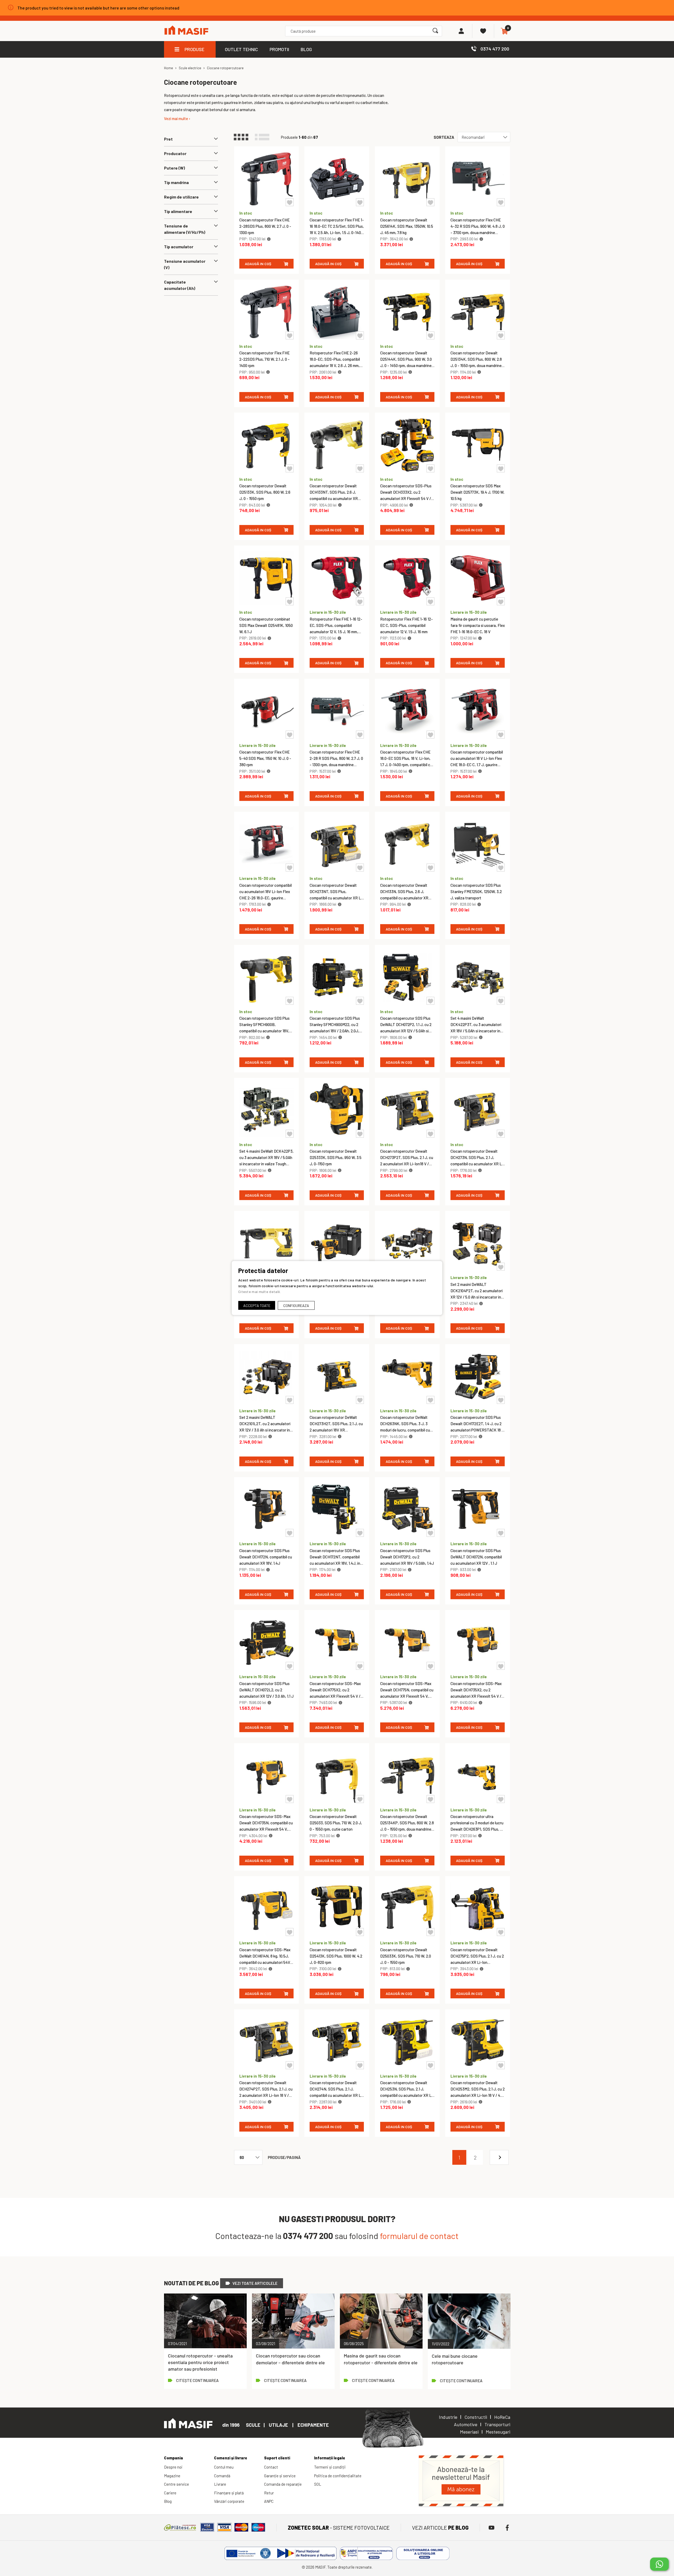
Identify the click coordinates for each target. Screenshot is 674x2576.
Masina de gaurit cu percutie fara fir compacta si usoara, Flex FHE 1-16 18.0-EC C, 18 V (478, 625)
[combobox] (363, 31)
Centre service (177, 2484)
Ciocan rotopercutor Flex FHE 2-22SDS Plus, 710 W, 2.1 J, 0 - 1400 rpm (264, 359)
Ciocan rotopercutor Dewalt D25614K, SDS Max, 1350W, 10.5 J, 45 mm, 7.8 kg (407, 226)
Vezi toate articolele (255, 2283)
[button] (290, 202)
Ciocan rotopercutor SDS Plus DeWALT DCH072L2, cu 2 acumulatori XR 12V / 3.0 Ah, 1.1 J (266, 1690)
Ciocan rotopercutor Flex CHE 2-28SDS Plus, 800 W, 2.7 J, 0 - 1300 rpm (265, 226)
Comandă (222, 2476)
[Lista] (265, 137)
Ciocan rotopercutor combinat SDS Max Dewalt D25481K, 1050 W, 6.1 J (266, 625)
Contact (271, 2467)
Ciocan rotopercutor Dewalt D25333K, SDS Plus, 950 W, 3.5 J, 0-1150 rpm (336, 1157)
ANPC (269, 2501)
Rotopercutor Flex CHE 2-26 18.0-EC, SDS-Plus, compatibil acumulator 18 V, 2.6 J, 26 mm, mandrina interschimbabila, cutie (335, 365)
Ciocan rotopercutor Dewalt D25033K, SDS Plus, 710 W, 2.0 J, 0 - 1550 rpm (406, 1956)
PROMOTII (279, 49)
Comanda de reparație (283, 2484)
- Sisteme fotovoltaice (339, 2528)
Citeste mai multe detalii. (260, 1292)
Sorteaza (444, 137)
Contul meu (224, 2467)
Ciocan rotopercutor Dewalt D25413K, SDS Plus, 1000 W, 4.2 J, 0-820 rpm (336, 1956)
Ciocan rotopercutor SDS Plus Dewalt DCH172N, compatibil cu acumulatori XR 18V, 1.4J (266, 1557)
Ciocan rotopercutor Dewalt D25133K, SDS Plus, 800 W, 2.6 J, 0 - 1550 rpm (265, 492)
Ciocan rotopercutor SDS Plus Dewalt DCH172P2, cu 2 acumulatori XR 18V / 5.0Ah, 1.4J (407, 1557)
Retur (269, 2493)
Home (168, 68)
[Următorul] (499, 2157)
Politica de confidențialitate (338, 2476)
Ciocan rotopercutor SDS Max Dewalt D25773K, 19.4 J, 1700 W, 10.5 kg (477, 492)
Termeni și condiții (330, 2467)
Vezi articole (440, 2528)
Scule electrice (190, 68)
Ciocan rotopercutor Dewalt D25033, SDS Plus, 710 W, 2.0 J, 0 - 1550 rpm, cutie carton (336, 1823)
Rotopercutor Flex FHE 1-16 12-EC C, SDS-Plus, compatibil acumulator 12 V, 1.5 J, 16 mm (407, 625)
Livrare (220, 2484)
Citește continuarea (197, 2380)
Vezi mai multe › (177, 118)
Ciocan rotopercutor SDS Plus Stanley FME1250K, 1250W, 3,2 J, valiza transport (476, 891)
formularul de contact (419, 2236)
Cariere (170, 2493)
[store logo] (186, 31)
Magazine (172, 2476)
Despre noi (173, 2467)
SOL (318, 2484)
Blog (168, 2501)
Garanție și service (280, 2476)
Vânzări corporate (229, 2501)
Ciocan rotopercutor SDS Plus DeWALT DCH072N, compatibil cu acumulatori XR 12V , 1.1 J (476, 1557)
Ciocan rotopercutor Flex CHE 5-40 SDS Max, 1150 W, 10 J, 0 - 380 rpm (265, 758)
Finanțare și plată (229, 2493)
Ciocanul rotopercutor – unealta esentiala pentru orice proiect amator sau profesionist (200, 2362)
